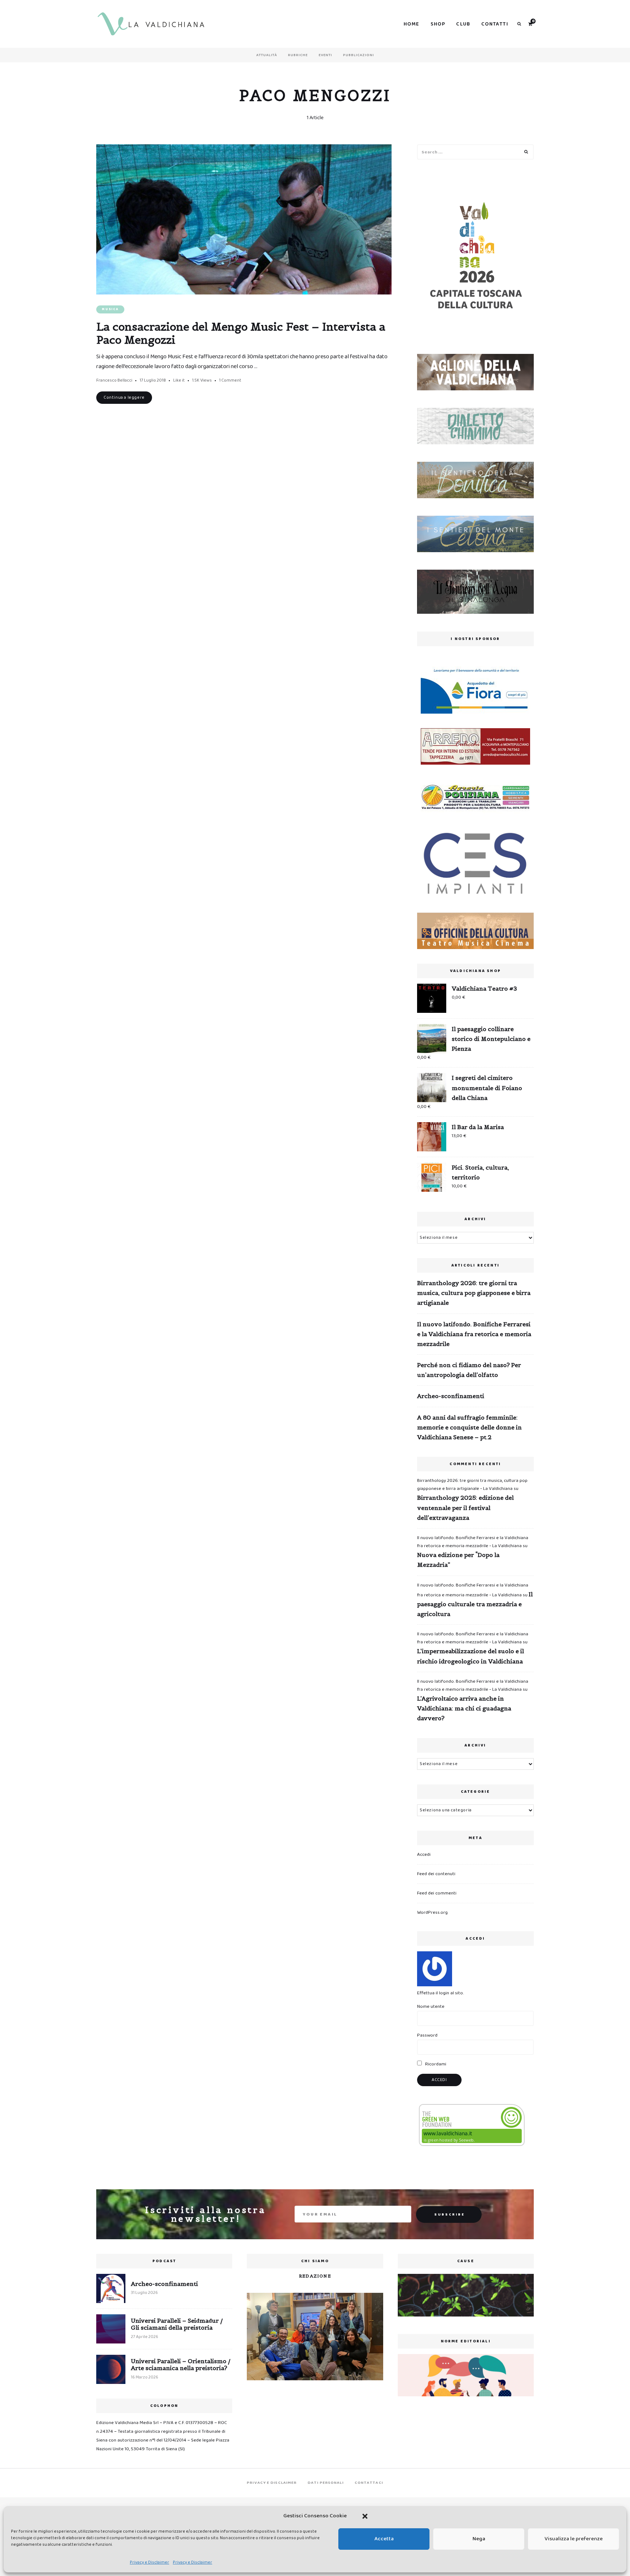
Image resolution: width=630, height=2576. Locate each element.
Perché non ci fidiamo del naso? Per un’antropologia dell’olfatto (469, 1370)
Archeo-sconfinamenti (451, 1396)
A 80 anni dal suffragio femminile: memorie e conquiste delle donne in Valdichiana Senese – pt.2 (469, 1427)
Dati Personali (326, 2483)
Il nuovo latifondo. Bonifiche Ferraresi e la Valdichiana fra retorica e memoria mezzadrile (474, 1334)
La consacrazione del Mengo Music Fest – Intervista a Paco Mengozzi (241, 333)
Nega (479, 2539)
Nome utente (431, 2007)
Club (463, 24)
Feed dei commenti (437, 1893)
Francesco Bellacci (114, 380)
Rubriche (298, 55)
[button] (365, 2516)
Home (412, 24)
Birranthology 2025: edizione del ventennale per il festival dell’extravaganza (465, 1507)
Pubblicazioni (359, 55)
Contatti (495, 24)
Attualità (267, 55)
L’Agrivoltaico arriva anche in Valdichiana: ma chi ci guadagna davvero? (464, 1708)
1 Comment (230, 380)
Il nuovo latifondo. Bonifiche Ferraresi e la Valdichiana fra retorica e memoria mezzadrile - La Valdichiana (473, 1542)
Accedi (424, 1855)
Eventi (325, 55)
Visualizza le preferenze (574, 2539)
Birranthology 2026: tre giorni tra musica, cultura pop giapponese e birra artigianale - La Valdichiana (472, 1485)
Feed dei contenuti (436, 1874)
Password (427, 2035)
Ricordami (435, 2064)
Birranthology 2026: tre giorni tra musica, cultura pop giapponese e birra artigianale (474, 1293)
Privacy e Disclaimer (149, 2562)
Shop (438, 24)
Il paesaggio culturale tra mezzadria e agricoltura (475, 1604)
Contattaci (369, 2483)
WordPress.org (432, 1913)
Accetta (384, 2539)
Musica (110, 309)
